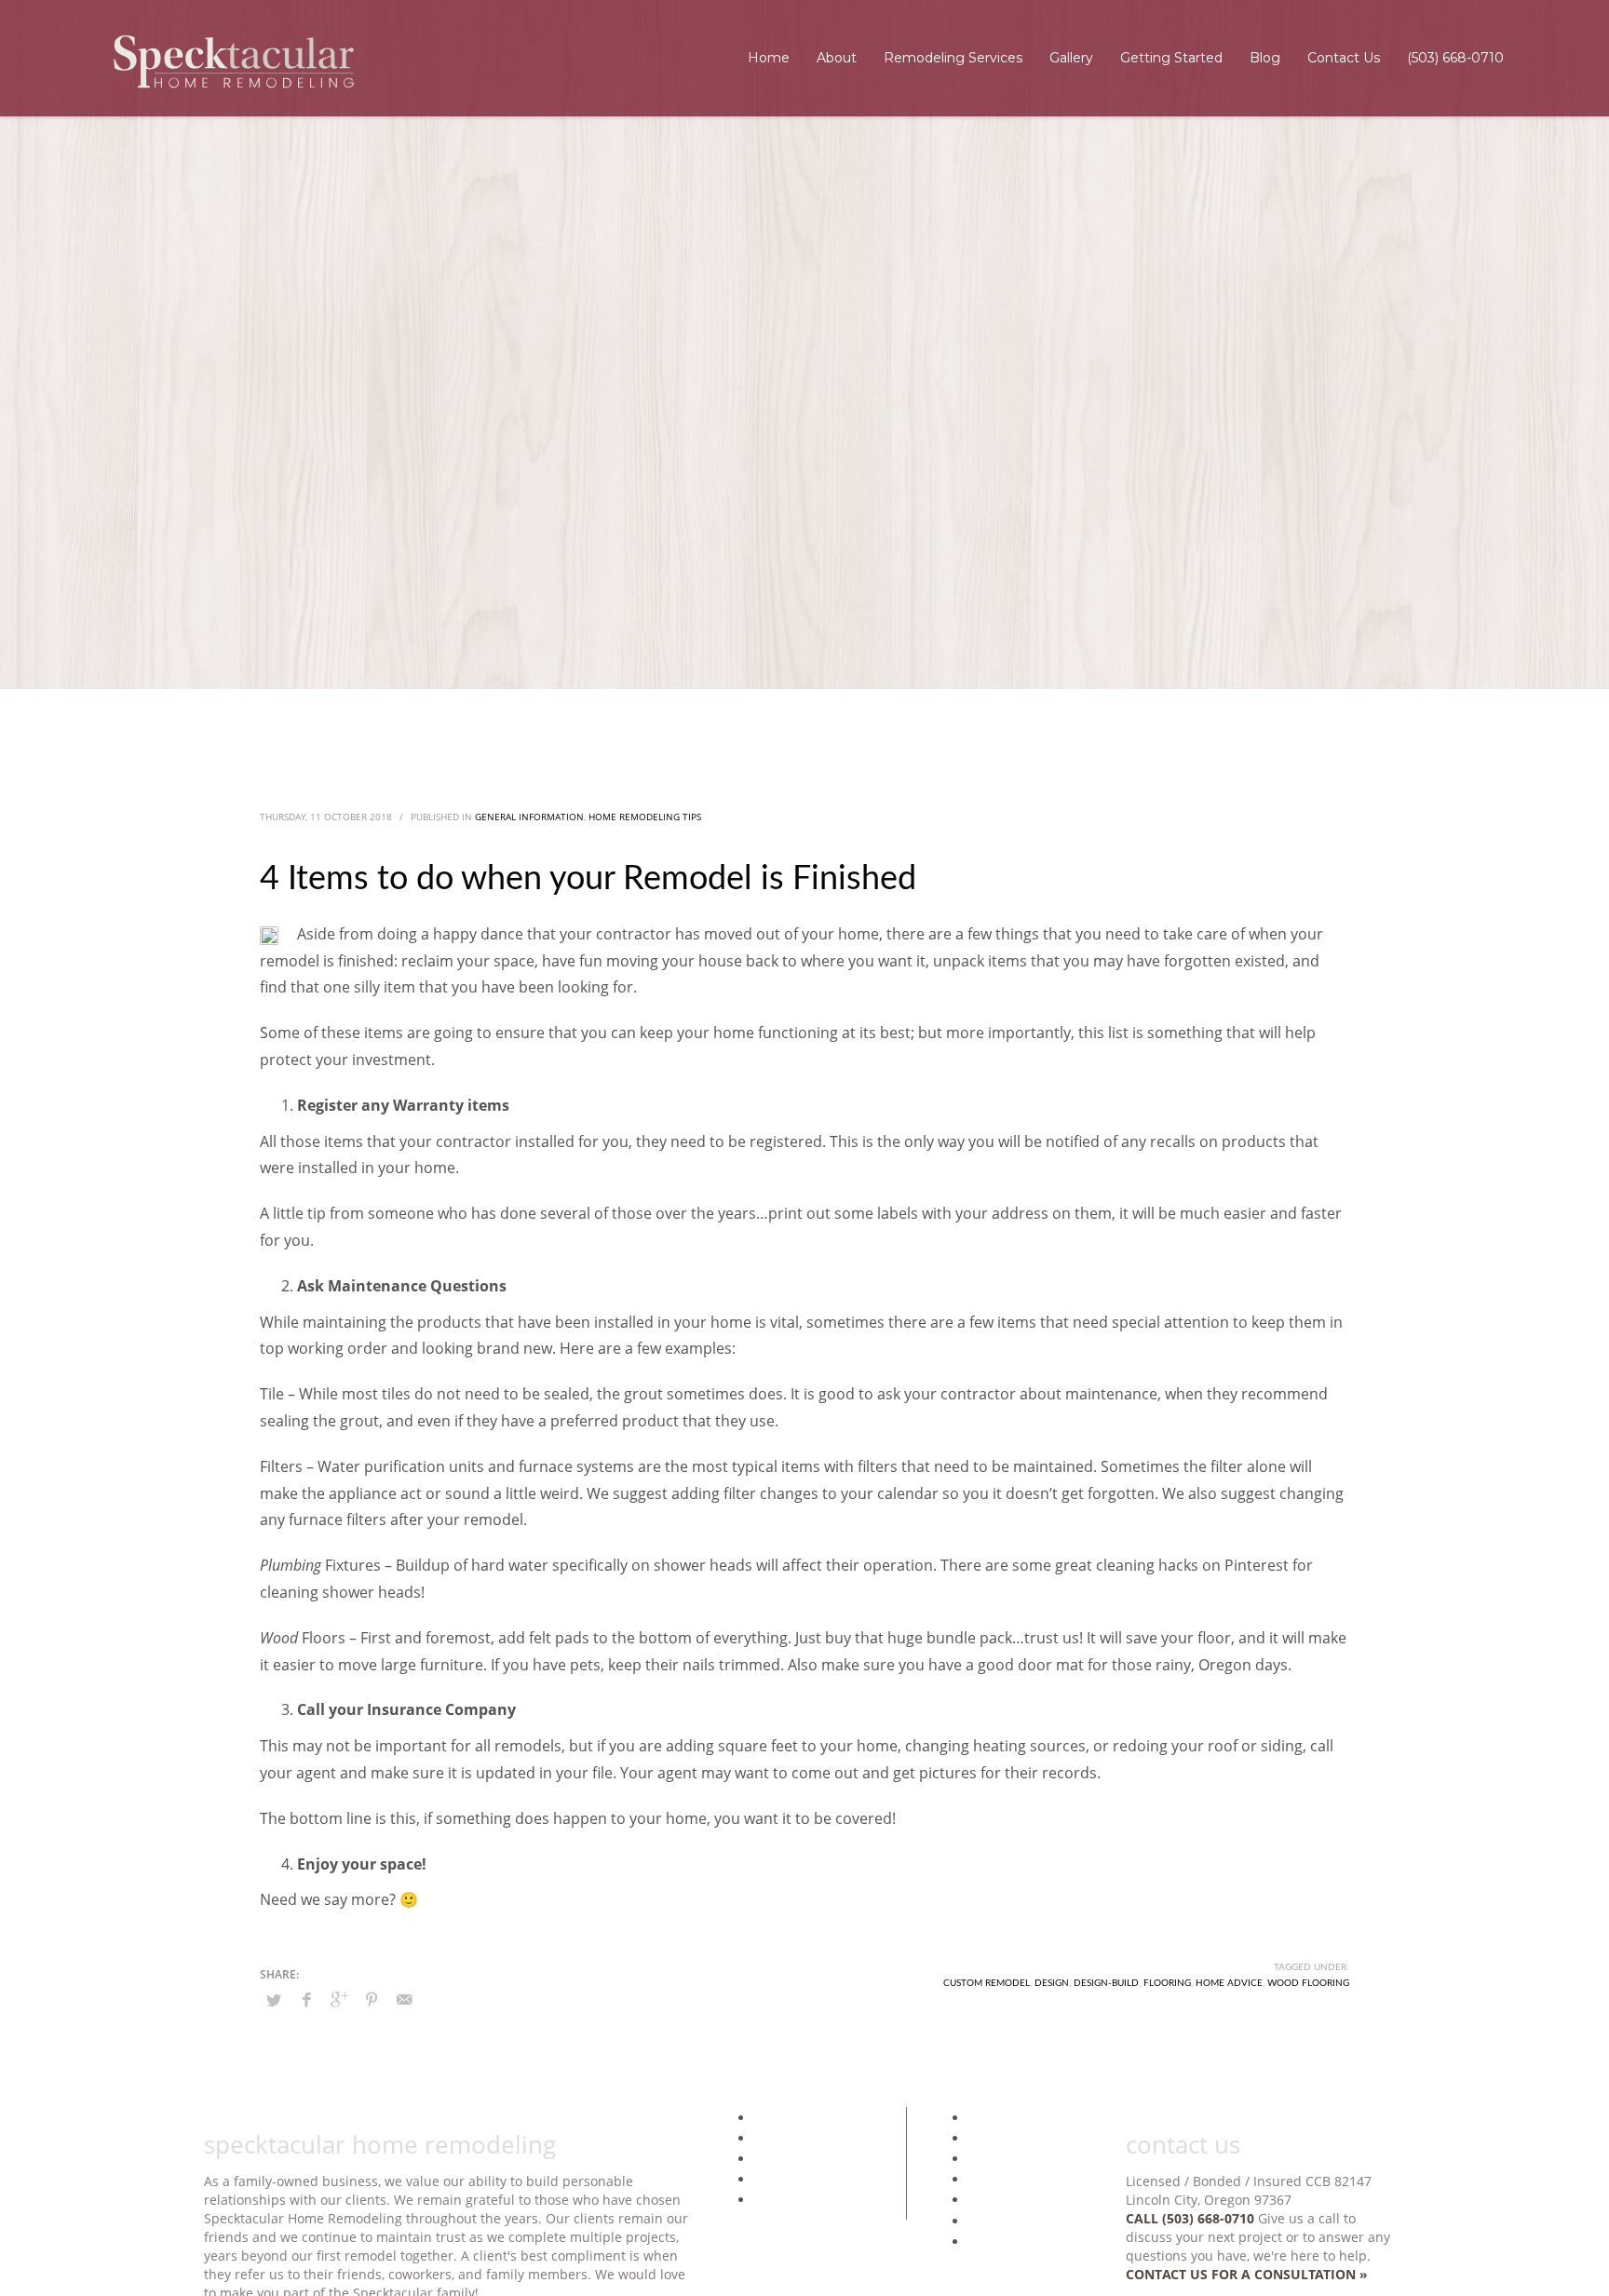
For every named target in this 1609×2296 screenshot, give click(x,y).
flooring (1167, 1983)
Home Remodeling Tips (645, 817)
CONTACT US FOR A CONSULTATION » (1247, 2274)
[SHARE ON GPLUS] (339, 1999)
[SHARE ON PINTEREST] (372, 1999)
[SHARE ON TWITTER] (274, 2000)
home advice (1229, 1983)
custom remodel (987, 1983)
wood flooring (1308, 1983)
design (1052, 1983)
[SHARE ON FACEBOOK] (306, 1999)
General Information (529, 817)
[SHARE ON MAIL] (404, 1999)
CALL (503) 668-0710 (1190, 2218)
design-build (1106, 1983)
